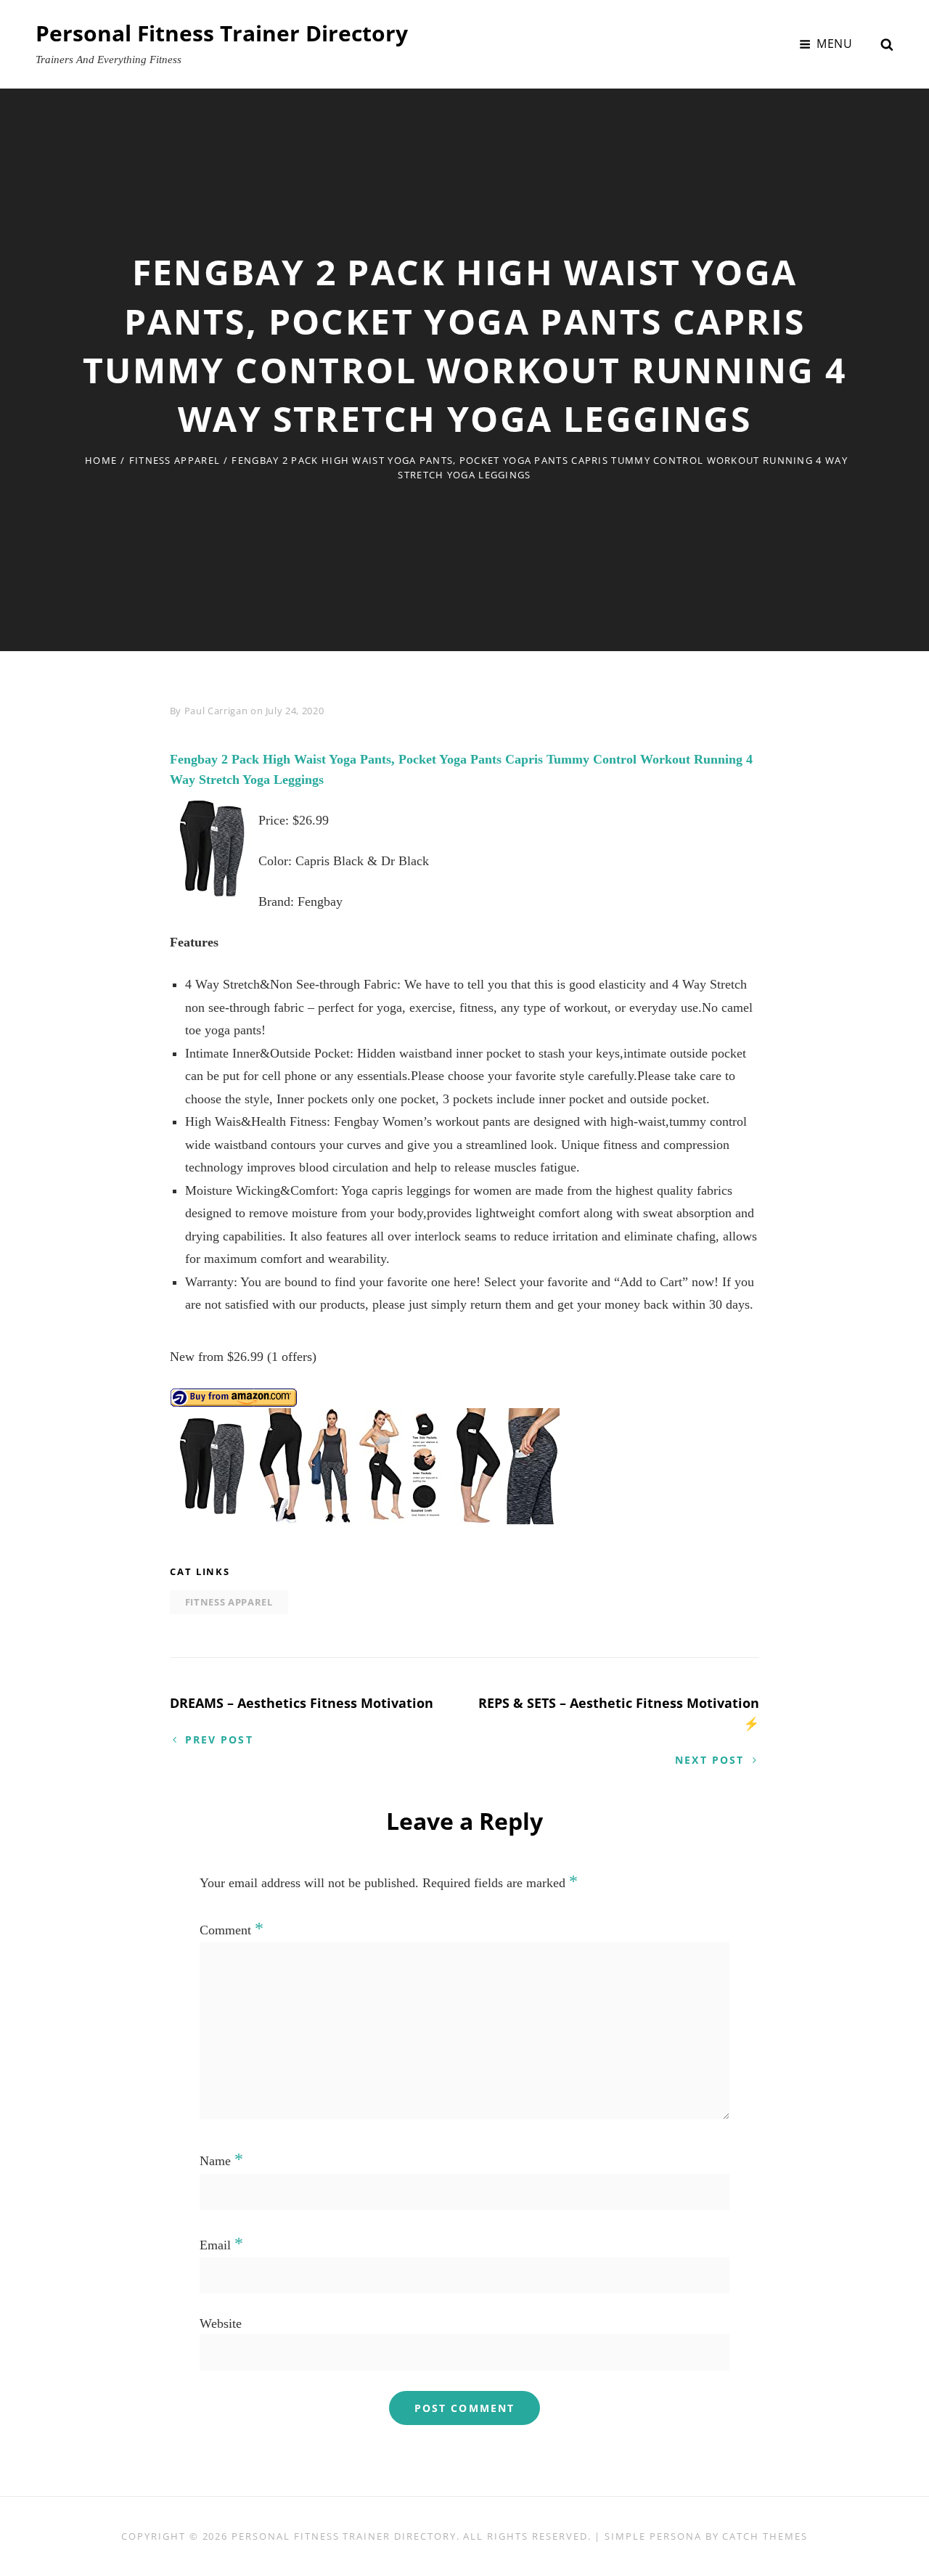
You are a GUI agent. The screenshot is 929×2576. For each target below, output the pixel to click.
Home (101, 460)
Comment (232, 1930)
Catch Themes (765, 2536)
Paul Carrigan (216, 711)
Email (221, 2245)
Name (221, 2161)
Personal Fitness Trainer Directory (222, 33)
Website (221, 2323)
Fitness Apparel (175, 460)
